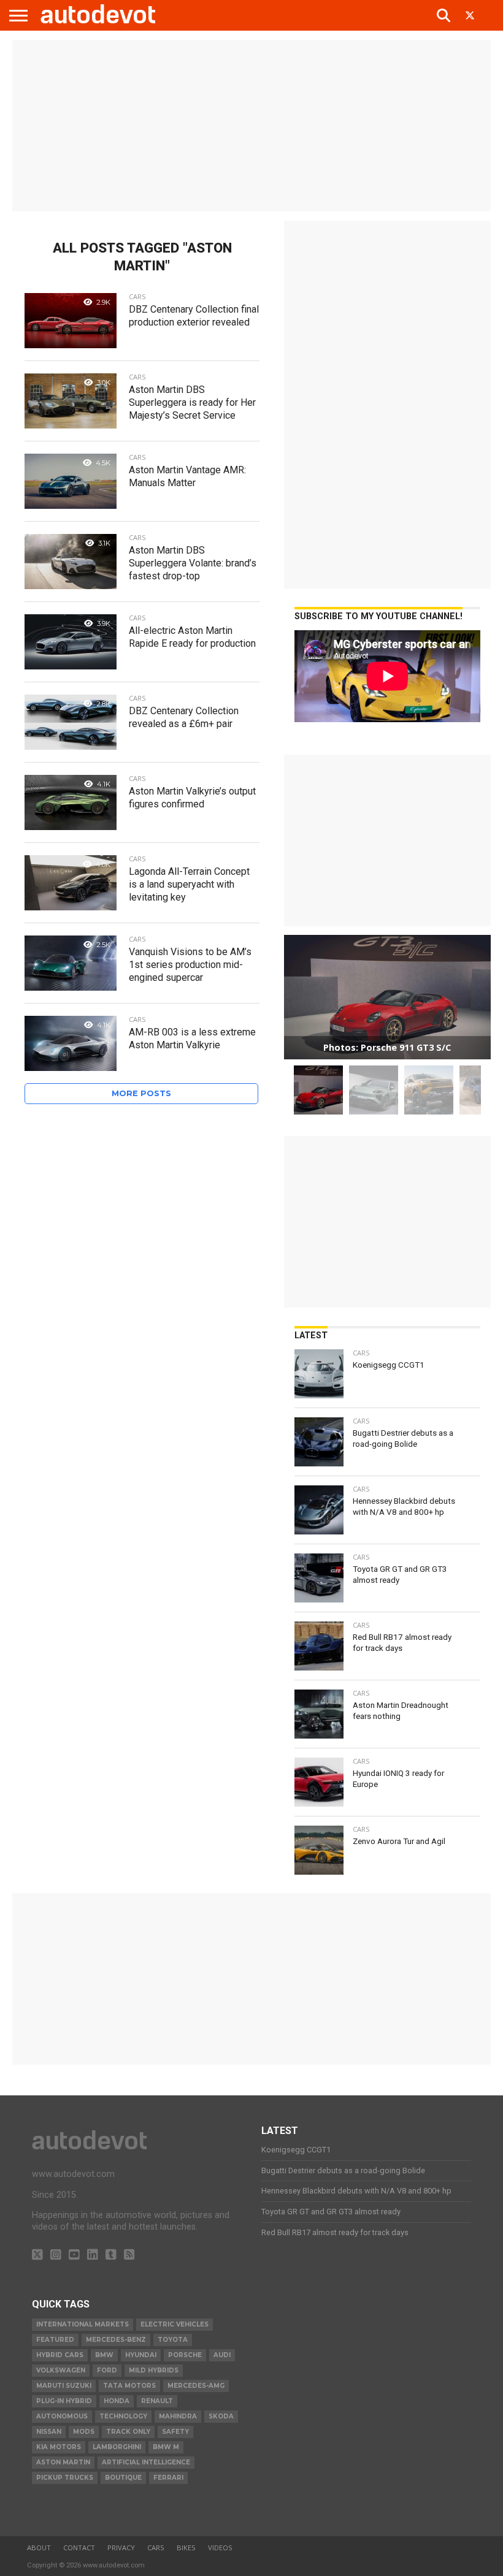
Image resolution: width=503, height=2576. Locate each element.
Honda (117, 2401)
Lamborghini (117, 2447)
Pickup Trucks (65, 2478)
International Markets (83, 2324)
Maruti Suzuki (64, 2386)
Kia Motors (59, 2447)
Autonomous (62, 2416)
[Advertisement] (251, 126)
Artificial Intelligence (146, 2462)
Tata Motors (129, 2386)
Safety (175, 2432)
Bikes (186, 2547)
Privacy (121, 2547)
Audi (222, 2355)
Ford (107, 2370)
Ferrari (168, 2478)
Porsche (185, 2355)
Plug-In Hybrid (64, 2401)
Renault (157, 2401)
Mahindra (178, 2416)
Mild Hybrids (154, 2370)
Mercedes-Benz (116, 2340)
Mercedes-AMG (196, 2386)
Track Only (128, 2432)
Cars (156, 2547)
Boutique (123, 2478)
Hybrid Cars (60, 2355)
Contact (79, 2547)
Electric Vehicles (175, 2324)
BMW (104, 2355)
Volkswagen (61, 2370)
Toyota (173, 2340)
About (39, 2547)
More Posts (141, 1093)
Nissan (49, 2432)
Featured (55, 2340)
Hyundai (141, 2355)
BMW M (166, 2447)
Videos (220, 2547)
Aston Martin (63, 2462)
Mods (84, 2432)
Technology (123, 2416)
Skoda (221, 2416)
